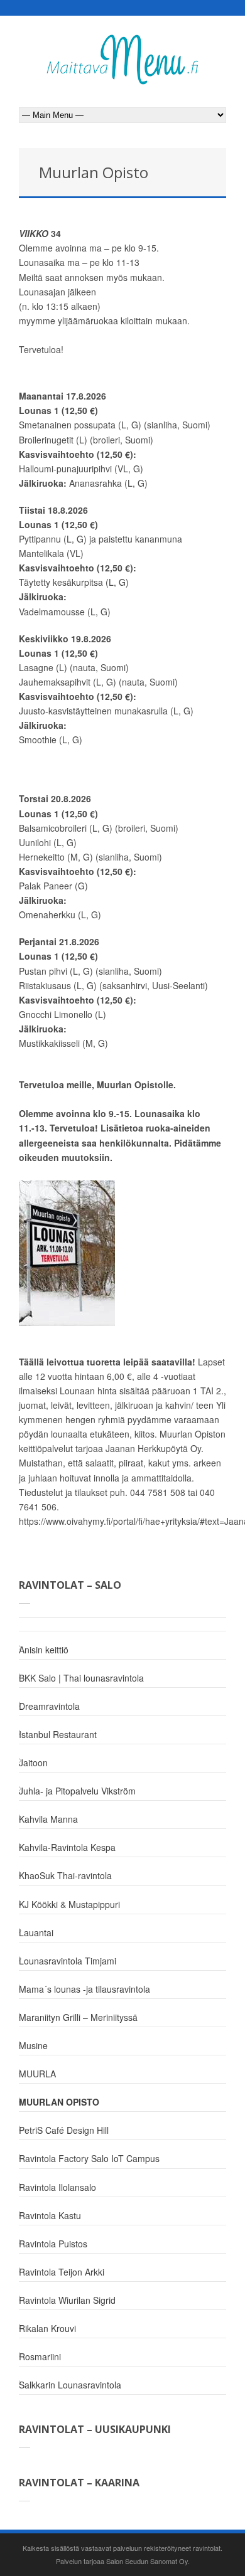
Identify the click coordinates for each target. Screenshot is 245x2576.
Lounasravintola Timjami (68, 1961)
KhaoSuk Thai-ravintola (65, 1875)
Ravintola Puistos (53, 2244)
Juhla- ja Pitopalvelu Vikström (77, 1791)
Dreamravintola (49, 1706)
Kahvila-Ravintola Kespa (67, 1847)
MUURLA (37, 2074)
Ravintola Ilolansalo (57, 2187)
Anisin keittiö (44, 1650)
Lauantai (36, 1932)
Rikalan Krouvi (47, 2328)
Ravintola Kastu (50, 2215)
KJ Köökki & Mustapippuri (69, 1904)
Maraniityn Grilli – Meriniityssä (78, 2017)
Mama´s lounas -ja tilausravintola (84, 1989)
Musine (33, 2045)
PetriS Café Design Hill (64, 2130)
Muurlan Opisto (59, 2102)
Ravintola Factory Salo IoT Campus (89, 2158)
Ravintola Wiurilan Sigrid (67, 2300)
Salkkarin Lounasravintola (70, 2385)
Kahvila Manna (48, 1819)
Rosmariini (40, 2356)
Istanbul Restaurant (58, 1734)
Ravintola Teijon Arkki (62, 2272)
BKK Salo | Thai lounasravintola (81, 1678)
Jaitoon (33, 1762)
